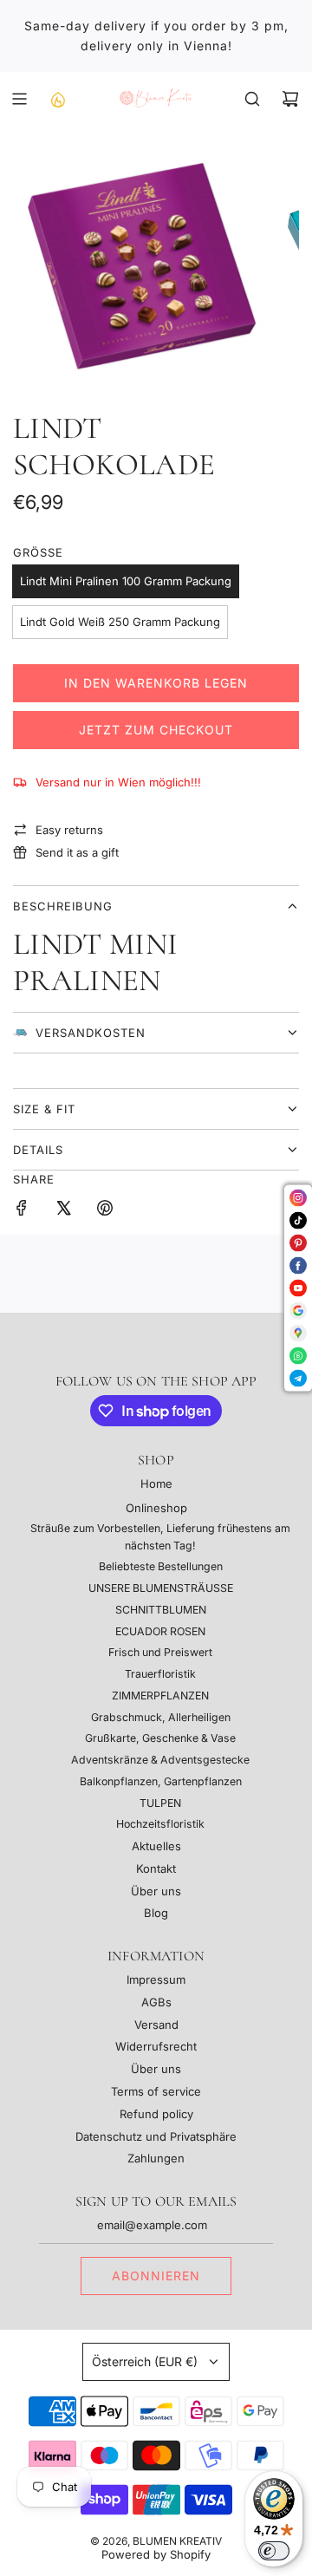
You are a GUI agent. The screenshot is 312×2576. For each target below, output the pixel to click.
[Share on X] (63, 1210)
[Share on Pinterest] (105, 1210)
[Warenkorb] (290, 99)
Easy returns (69, 830)
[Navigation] (19, 99)
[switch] (274, 2551)
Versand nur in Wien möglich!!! (118, 782)
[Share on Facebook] (22, 1210)
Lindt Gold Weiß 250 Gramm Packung (120, 622)
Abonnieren (156, 2276)
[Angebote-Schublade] (57, 99)
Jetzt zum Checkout (156, 730)
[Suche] (252, 99)
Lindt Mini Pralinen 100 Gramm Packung (126, 581)
